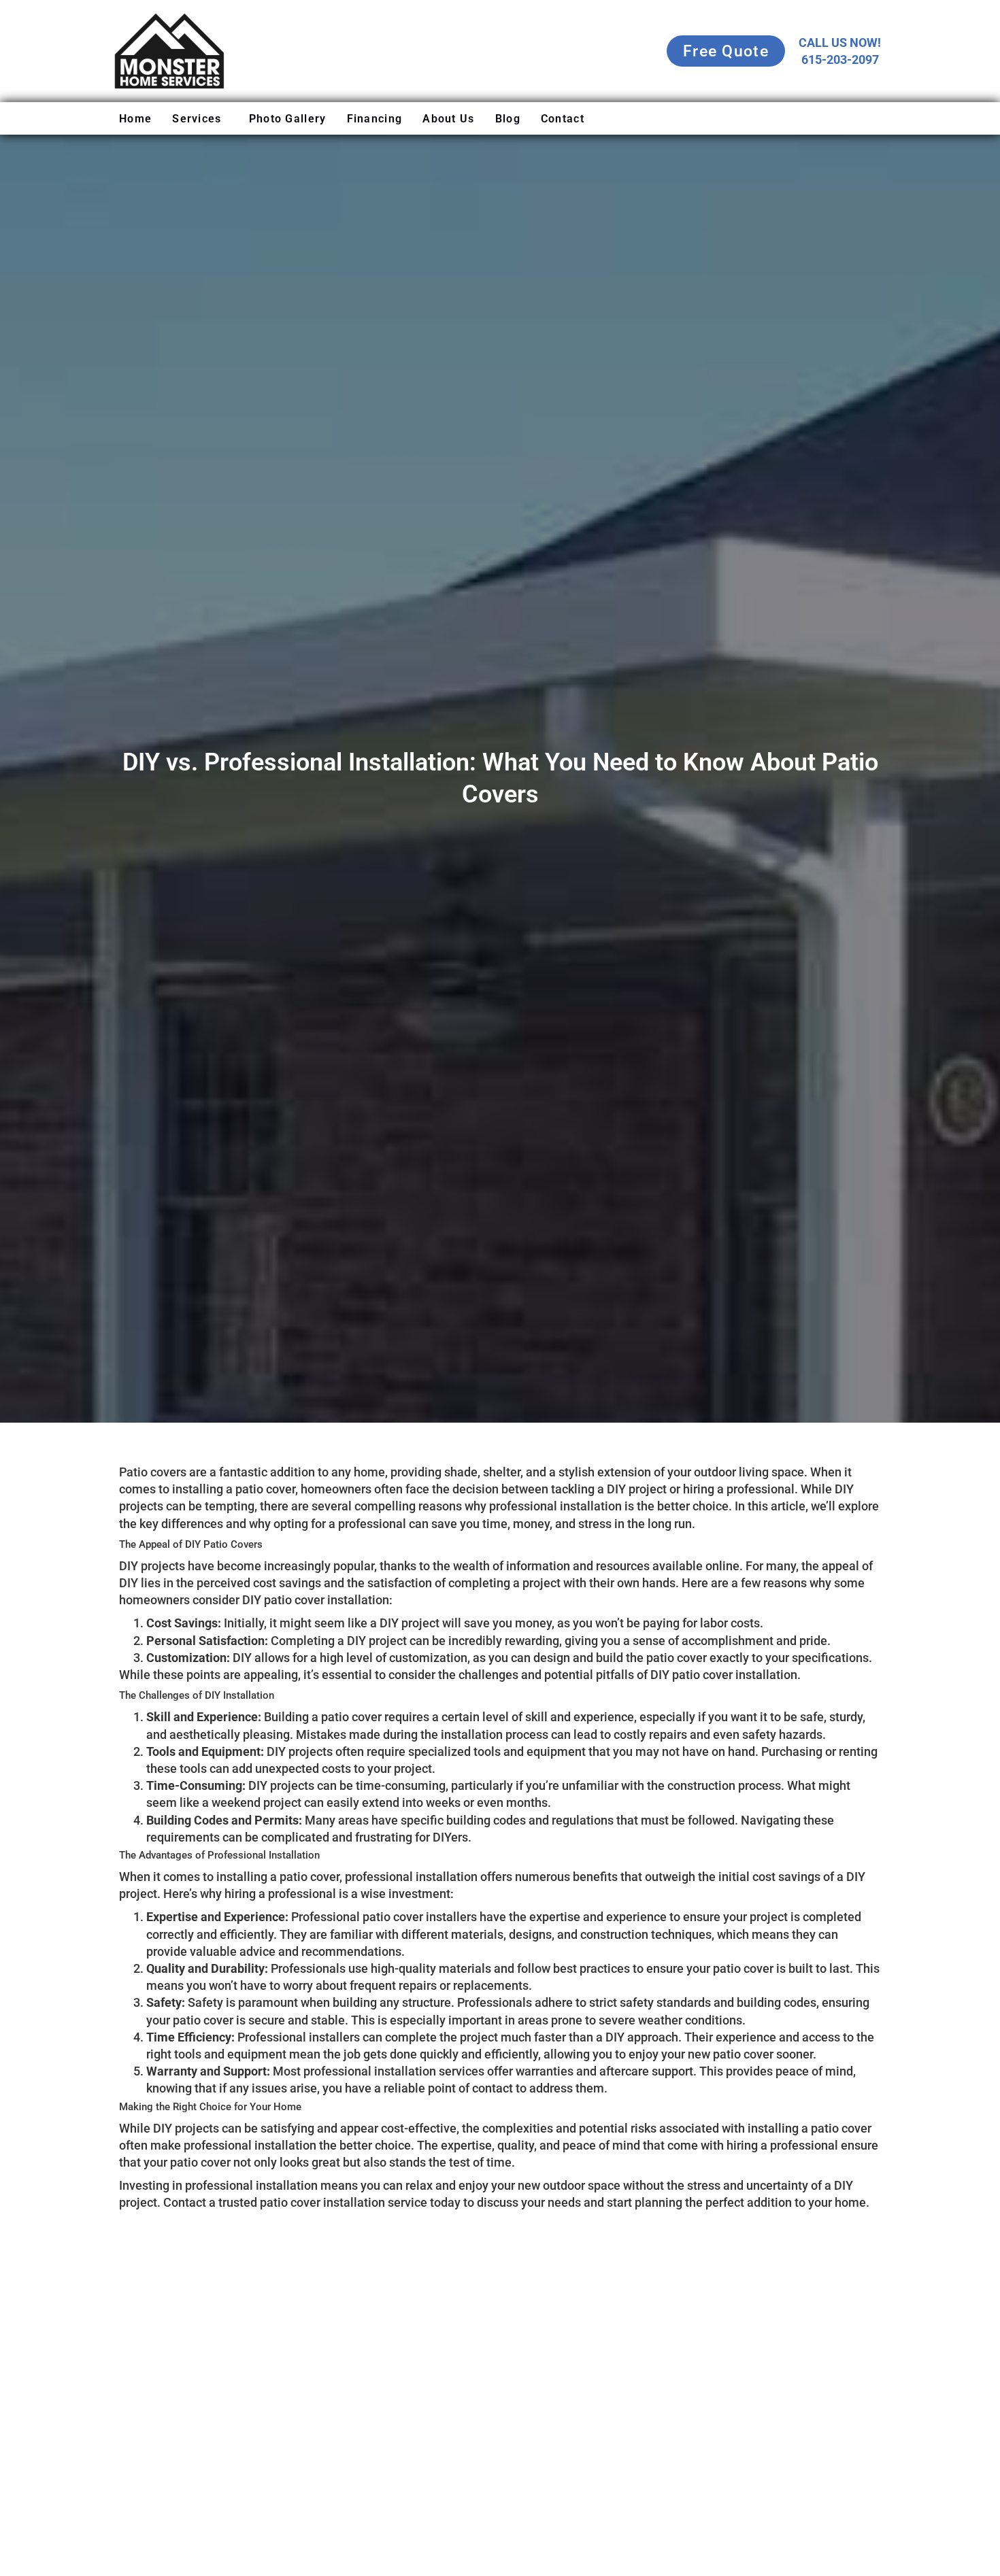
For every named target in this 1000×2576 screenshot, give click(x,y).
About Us (448, 119)
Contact (563, 119)
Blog (508, 119)
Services (197, 119)
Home (135, 119)
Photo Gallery (288, 119)
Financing (375, 119)
